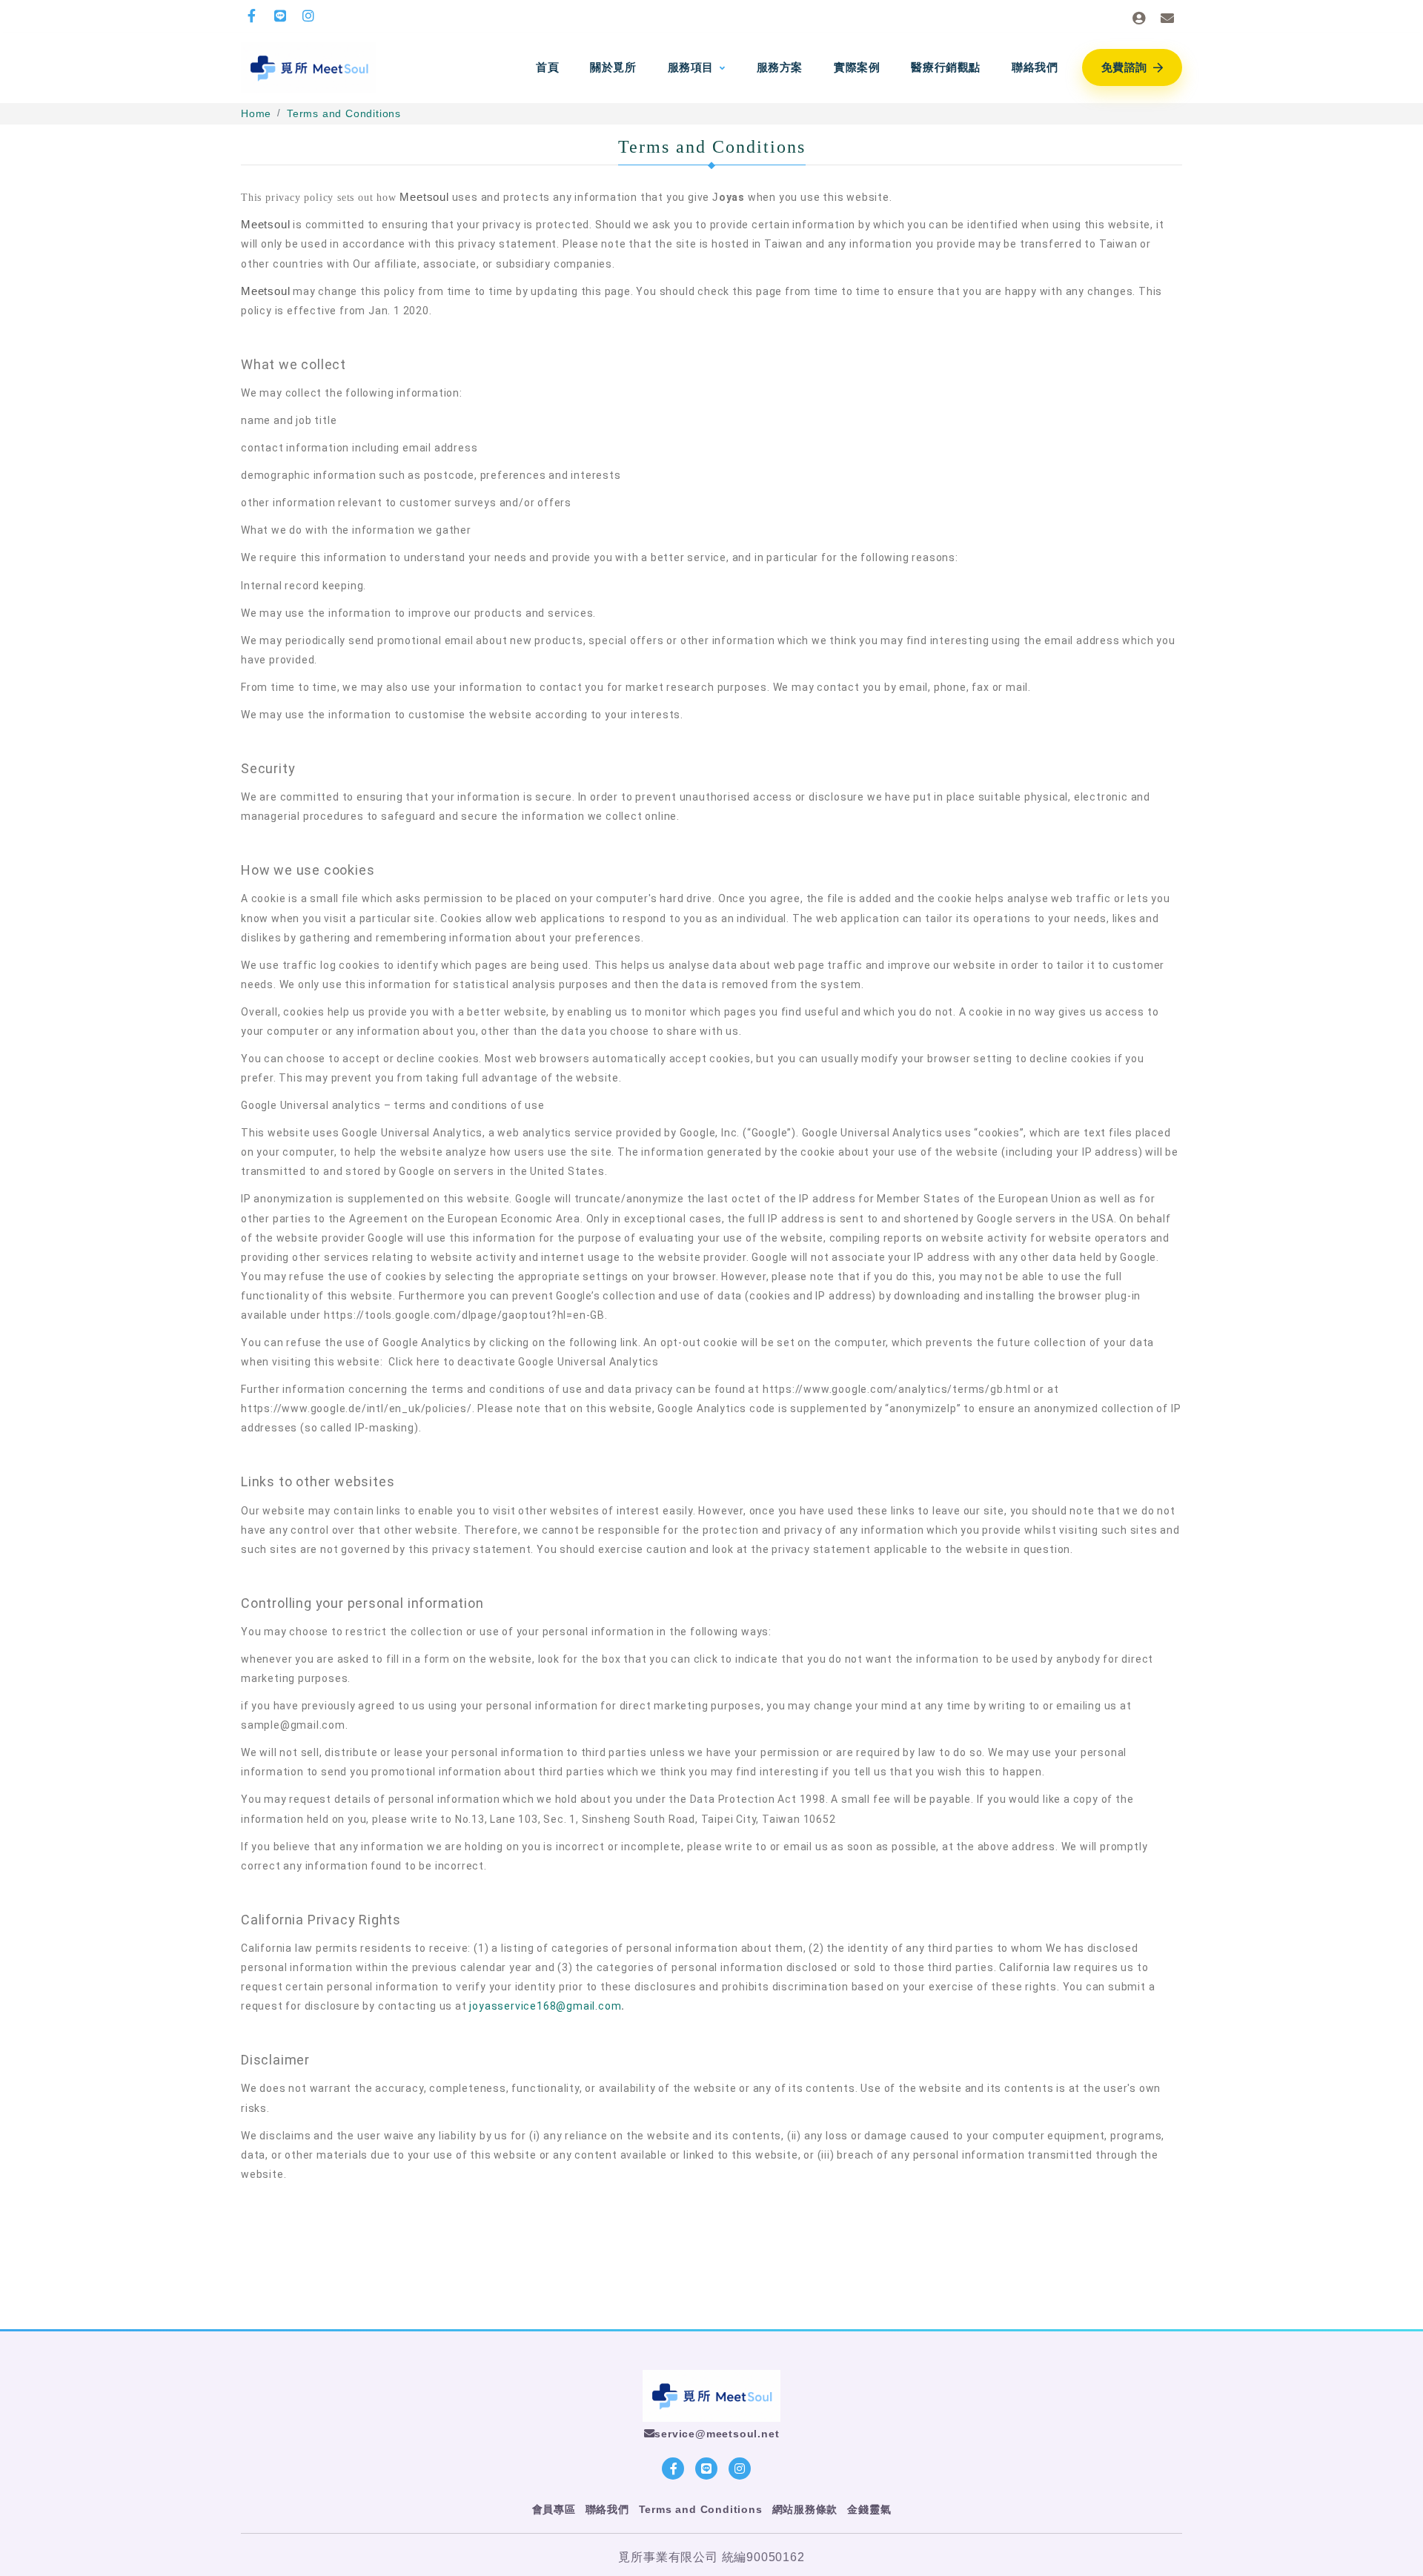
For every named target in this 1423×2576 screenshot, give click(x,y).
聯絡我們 (607, 2509)
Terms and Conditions (344, 113)
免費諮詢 (1124, 67)
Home (256, 113)
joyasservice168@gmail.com (545, 2006)
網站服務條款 (805, 2509)
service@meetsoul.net (717, 2434)
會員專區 (554, 2509)
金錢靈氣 (869, 2509)
